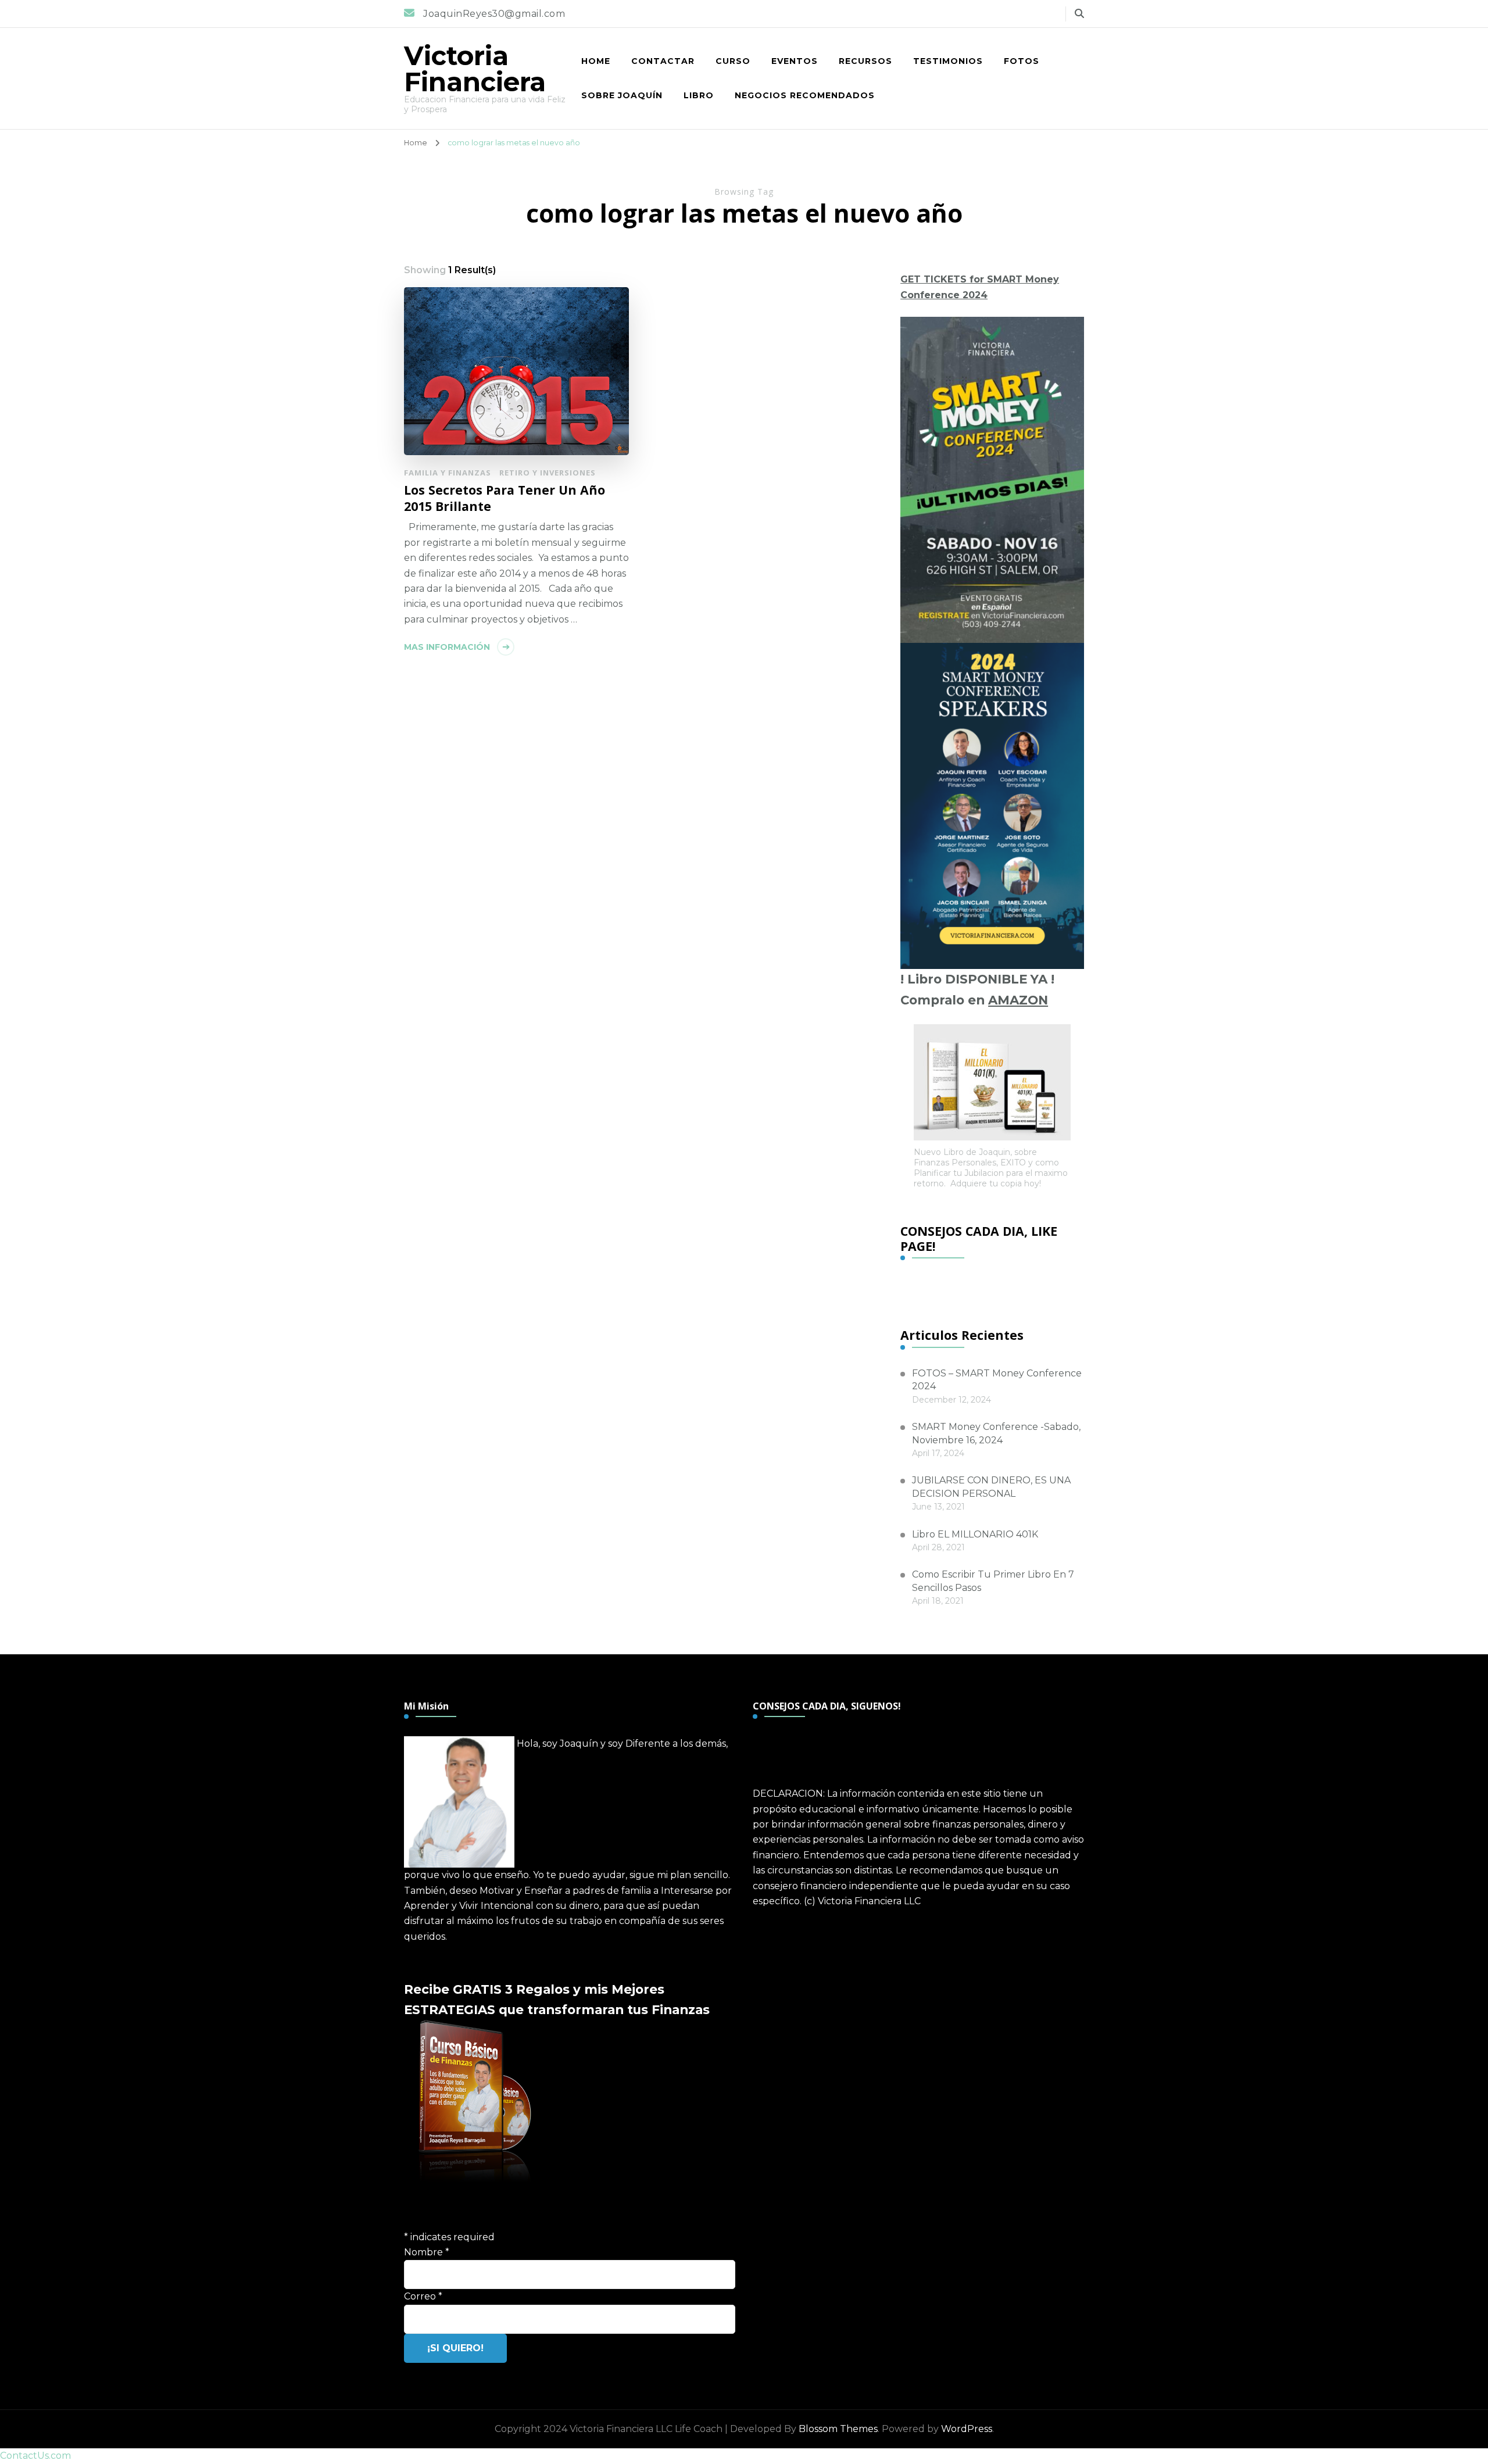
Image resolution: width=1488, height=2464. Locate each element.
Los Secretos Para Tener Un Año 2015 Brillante (505, 498)
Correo (423, 2296)
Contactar (663, 61)
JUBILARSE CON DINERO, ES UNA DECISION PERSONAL (991, 1487)
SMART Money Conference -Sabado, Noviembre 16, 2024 (996, 1433)
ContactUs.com (35, 2456)
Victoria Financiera (475, 69)
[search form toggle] (1079, 14)
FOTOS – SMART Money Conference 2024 (997, 1380)
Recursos (865, 61)
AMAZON (1018, 1000)
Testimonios (948, 61)
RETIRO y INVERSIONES (548, 473)
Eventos (795, 61)
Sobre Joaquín (622, 95)
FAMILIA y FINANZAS (448, 473)
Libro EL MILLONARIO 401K (975, 1534)
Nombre (427, 2252)
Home (596, 61)
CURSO (733, 61)
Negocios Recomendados (805, 95)
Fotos (1022, 61)
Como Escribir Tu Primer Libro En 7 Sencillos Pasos (993, 1581)
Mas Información (447, 647)
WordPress (967, 2429)
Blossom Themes (838, 2429)
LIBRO (699, 95)
